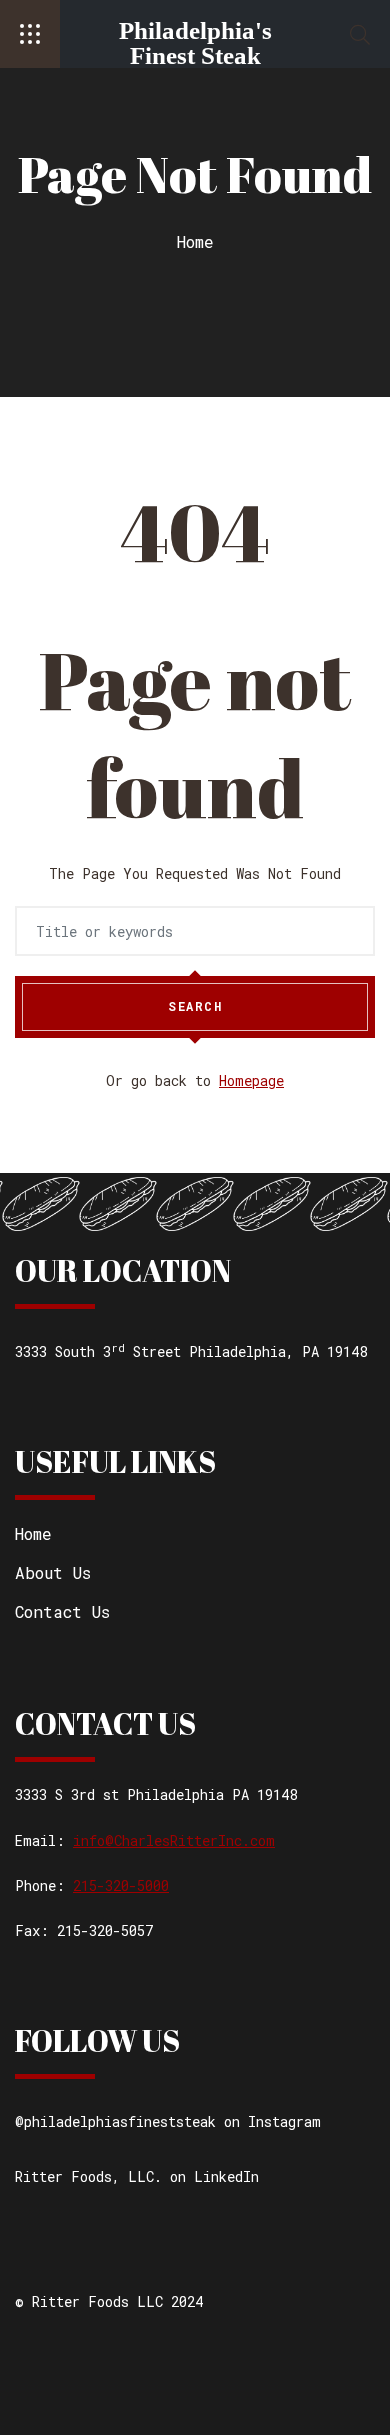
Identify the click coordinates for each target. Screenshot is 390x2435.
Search (195, 1006)
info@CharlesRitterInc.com (174, 1840)
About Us (53, 1572)
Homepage (251, 1080)
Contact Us (62, 1611)
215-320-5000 (121, 1885)
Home (195, 241)
